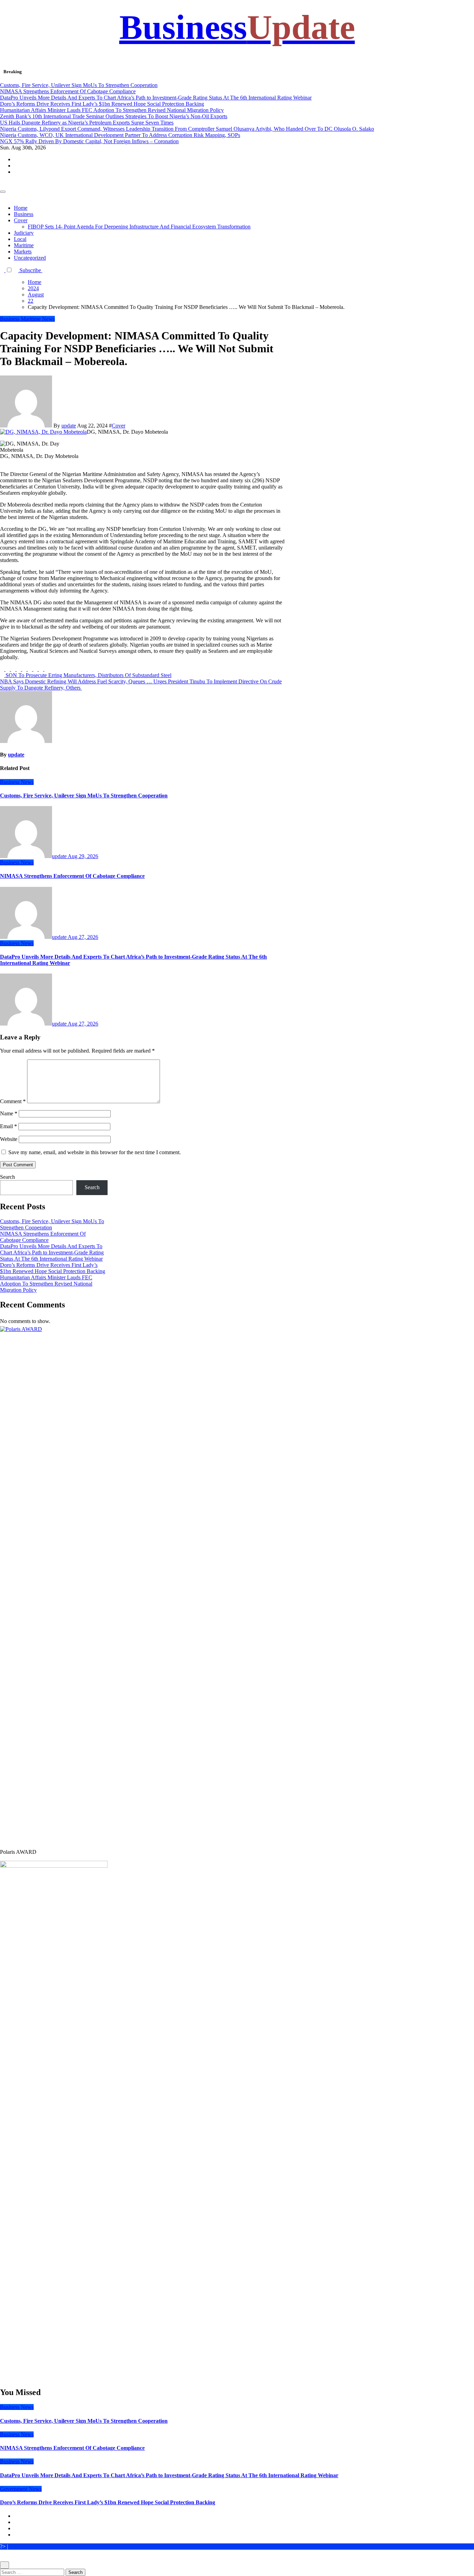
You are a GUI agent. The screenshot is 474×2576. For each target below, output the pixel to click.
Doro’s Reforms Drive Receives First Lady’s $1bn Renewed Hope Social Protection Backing (53, 1268)
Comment (13, 1101)
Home (21, 208)
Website (9, 1139)
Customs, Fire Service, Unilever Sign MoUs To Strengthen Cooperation (84, 796)
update (69, 426)
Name (9, 1113)
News (48, 319)
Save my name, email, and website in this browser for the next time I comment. (95, 1152)
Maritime (24, 245)
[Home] (2, 184)
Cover (21, 220)
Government (14, 2489)
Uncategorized (30, 258)
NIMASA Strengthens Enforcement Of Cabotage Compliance (72, 876)
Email (9, 1126)
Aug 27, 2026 (83, 937)
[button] (44, 270)
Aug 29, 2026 (83, 856)
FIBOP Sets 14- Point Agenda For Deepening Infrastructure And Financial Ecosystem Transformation (139, 227)
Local (20, 239)
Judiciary (24, 233)
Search (7, 1177)
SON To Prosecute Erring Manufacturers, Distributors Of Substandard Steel (88, 675)
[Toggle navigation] (3, 192)
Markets (23, 252)
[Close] (5, 2565)
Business (237, 27)
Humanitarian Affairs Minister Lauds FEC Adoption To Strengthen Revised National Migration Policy (46, 1284)
